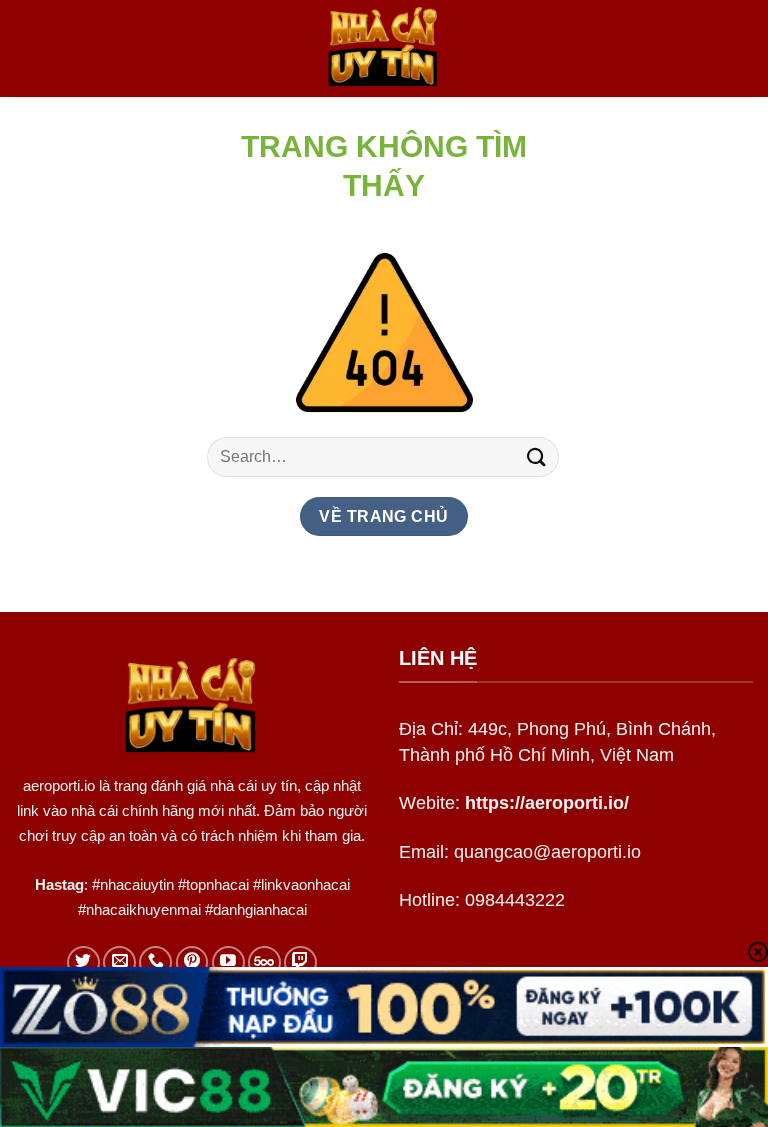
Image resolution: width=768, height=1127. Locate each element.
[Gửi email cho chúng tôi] (119, 962)
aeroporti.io (59, 785)
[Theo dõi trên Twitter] (83, 962)
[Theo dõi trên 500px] (264, 962)
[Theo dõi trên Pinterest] (192, 962)
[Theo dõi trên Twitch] (300, 962)
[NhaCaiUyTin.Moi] (384, 48)
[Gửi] (537, 456)
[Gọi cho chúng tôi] (155, 962)
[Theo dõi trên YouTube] (228, 962)
